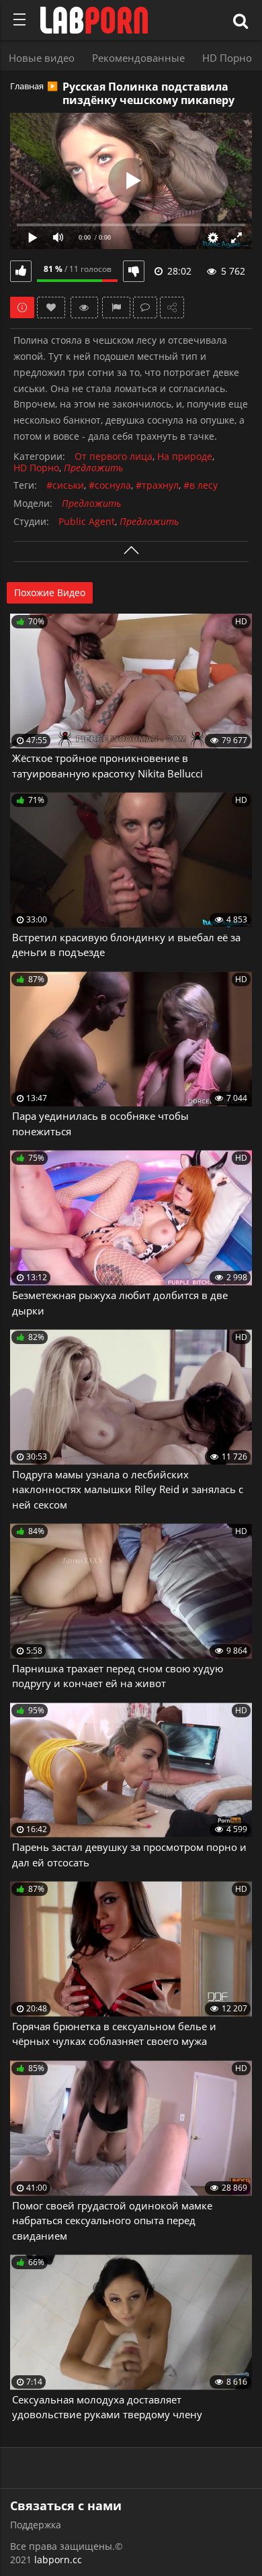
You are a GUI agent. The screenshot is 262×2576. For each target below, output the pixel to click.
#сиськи (65, 486)
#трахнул (157, 486)
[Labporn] (94, 20)
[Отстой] (134, 271)
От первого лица (114, 457)
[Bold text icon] (19, 19)
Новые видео (42, 58)
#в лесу (201, 486)
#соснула (110, 486)
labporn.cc (58, 2560)
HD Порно (227, 58)
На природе (185, 457)
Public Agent (87, 522)
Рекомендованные (138, 58)
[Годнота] (21, 271)
